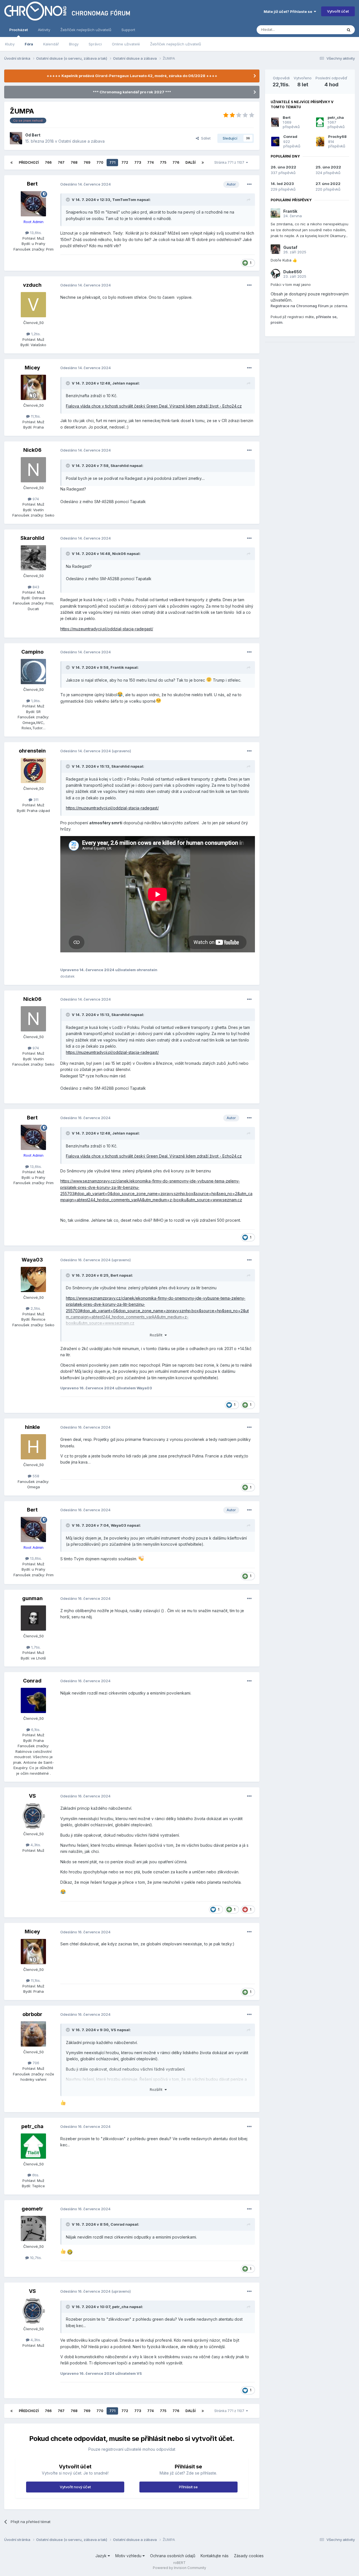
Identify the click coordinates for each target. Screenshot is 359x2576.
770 (100, 162)
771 (112, 162)
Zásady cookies (249, 2556)
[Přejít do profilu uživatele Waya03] (33, 1279)
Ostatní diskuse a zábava (81, 141)
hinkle (32, 1427)
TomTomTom (124, 200)
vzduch (32, 285)
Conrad (32, 1681)
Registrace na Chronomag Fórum (300, 306)
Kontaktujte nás (215, 2556)
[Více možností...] (249, 184)
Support (128, 30)
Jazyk (102, 2556)
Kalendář (51, 44)
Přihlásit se (188, 2487)
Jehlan (119, 383)
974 (35, 499)
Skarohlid (120, 466)
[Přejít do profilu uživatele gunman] (33, 1618)
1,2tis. (35, 334)
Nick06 (32, 450)
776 (176, 162)
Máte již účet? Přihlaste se (289, 11)
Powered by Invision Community (179, 2568)
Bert (36, 135)
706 (35, 2063)
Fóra (29, 44)
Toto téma (326, 30)
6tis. (35, 2175)
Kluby (10, 44)
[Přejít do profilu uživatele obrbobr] (33, 2034)
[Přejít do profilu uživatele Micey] (33, 387)
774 (150, 162)
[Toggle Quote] (68, 200)
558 (35, 1476)
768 (74, 162)
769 (87, 162)
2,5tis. (35, 1308)
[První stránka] (11, 163)
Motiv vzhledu (129, 2556)
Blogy (74, 44)
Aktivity (44, 30)
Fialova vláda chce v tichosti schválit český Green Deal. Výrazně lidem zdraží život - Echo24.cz (154, 406)
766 (48, 162)
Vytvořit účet (338, 11)
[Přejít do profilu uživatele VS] (33, 1816)
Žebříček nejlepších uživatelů (176, 44)
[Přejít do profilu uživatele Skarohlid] (33, 558)
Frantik (117, 667)
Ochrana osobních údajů (173, 2556)
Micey (32, 368)
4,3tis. (35, 1845)
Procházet (19, 30)
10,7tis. (35, 2258)
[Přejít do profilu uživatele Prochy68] (320, 142)
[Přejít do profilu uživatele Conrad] (33, 1700)
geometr (32, 2209)
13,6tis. (35, 233)
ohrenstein (32, 751)
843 (35, 587)
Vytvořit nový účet (75, 2487)
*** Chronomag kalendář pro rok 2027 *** (132, 92)
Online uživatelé (126, 44)
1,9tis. (35, 701)
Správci (95, 44)
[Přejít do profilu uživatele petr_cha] (33, 2146)
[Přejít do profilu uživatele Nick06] (33, 470)
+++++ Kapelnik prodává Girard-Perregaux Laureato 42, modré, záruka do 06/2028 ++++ (132, 76)
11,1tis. (35, 416)
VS (32, 1796)
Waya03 (32, 1260)
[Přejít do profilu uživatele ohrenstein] (33, 770)
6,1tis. (35, 1730)
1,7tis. (35, 1647)
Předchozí (29, 162)
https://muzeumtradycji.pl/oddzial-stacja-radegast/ (107, 629)
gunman (32, 1598)
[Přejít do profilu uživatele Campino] (33, 672)
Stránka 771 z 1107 (230, 162)
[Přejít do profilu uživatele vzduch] (33, 305)
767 (61, 162)
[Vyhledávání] (349, 30)
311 (35, 800)
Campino (32, 652)
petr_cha (32, 2126)
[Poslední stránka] (203, 163)
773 (138, 162)
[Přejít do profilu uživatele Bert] (16, 138)
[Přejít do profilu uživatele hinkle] (33, 1447)
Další (190, 162)
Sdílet (205, 138)
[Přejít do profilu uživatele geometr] (33, 2228)
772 (125, 162)
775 (163, 162)
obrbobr (32, 2014)
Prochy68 (337, 136)
